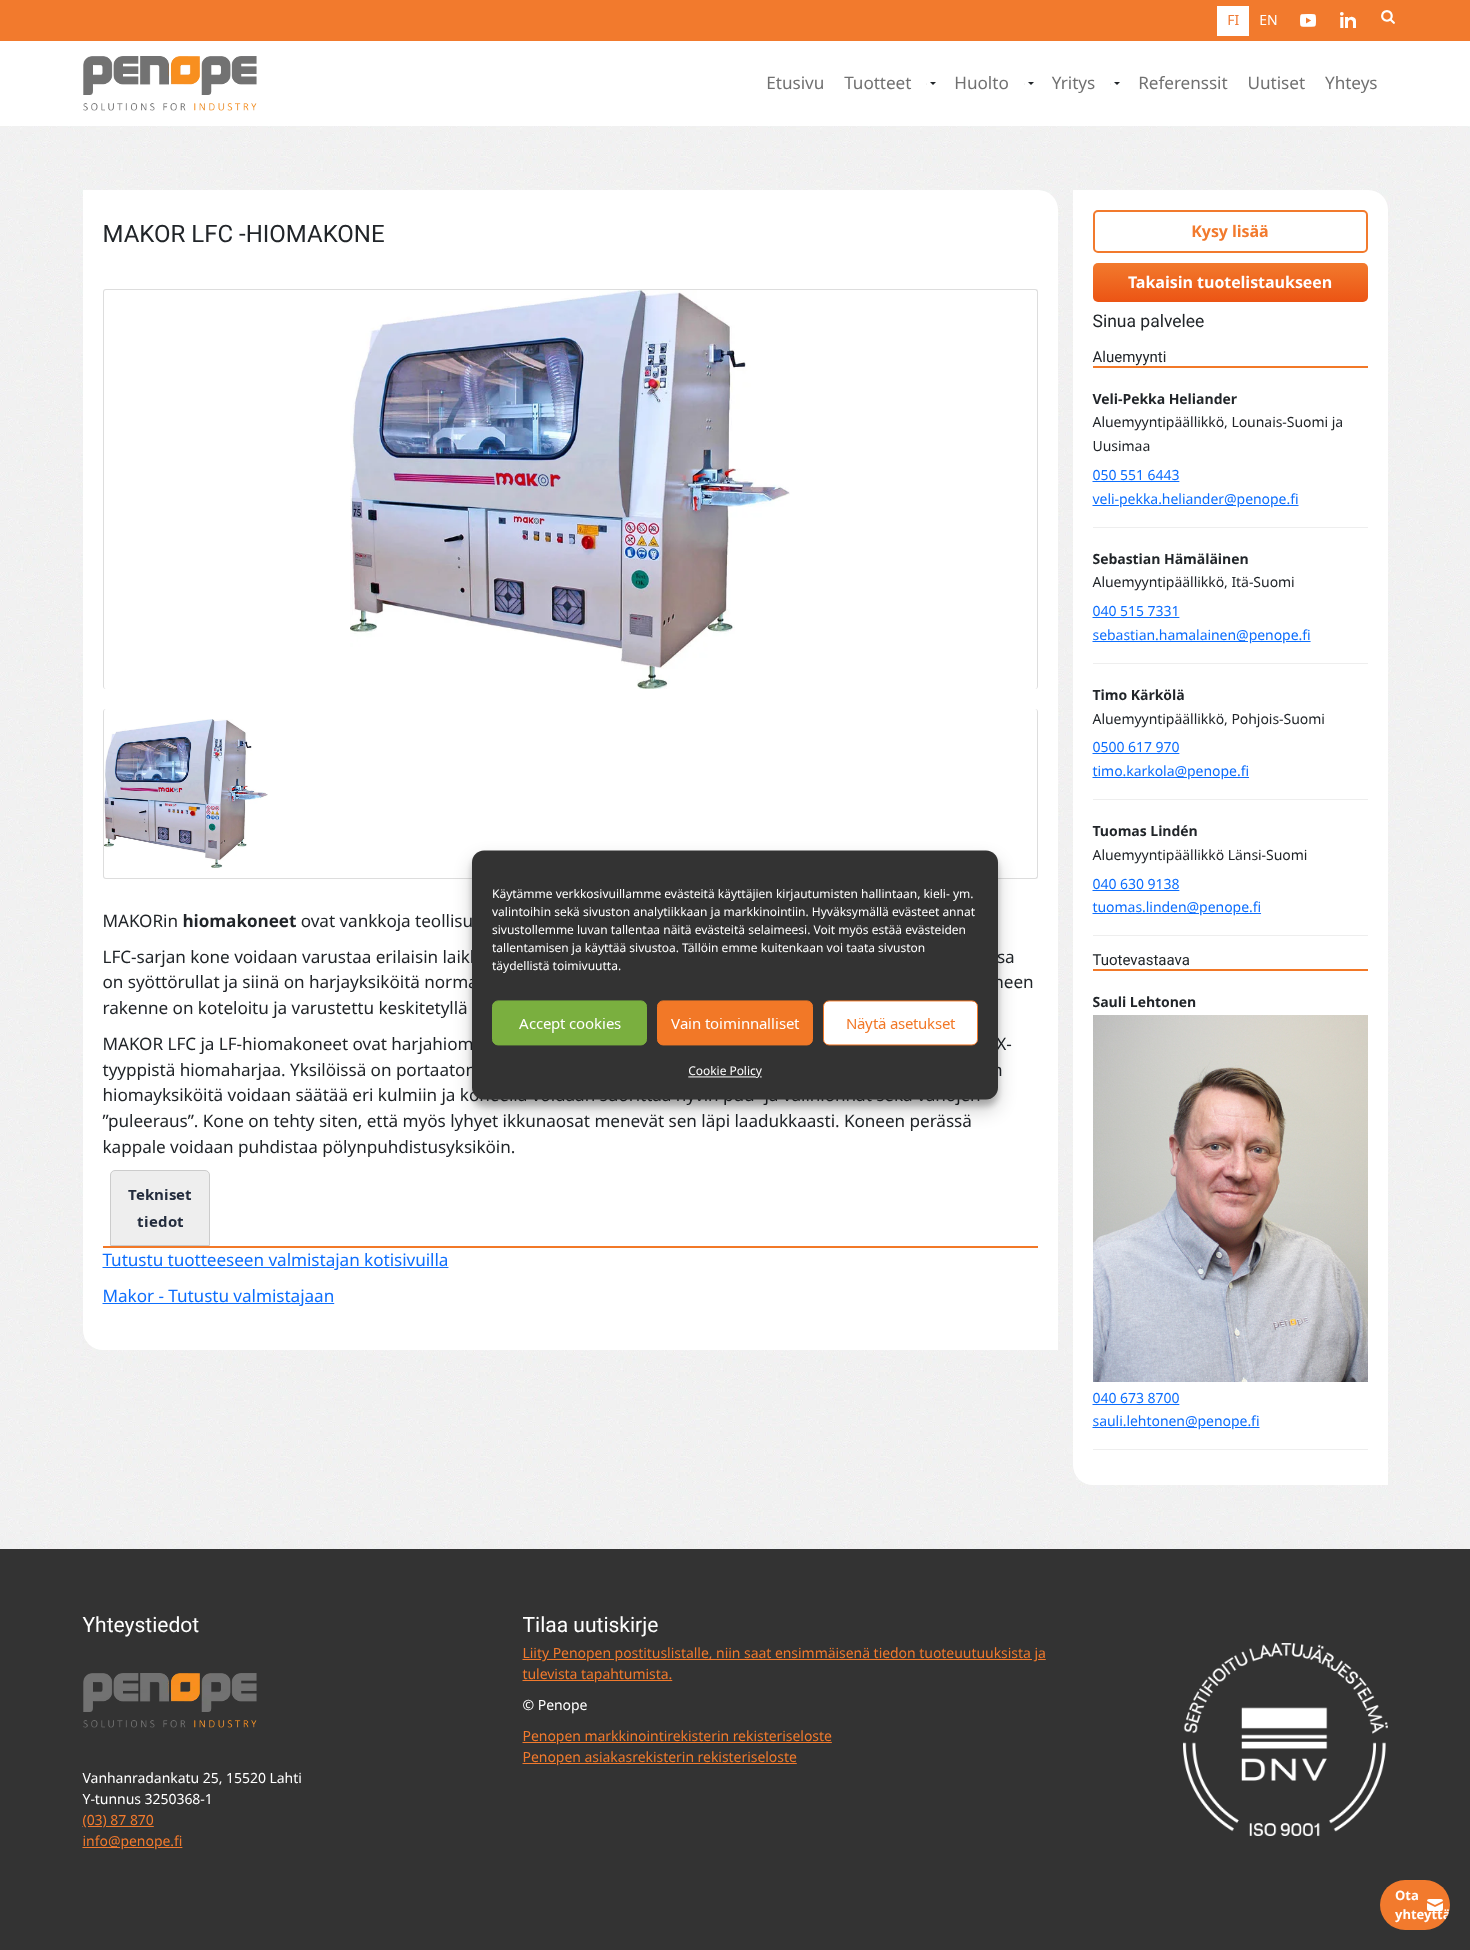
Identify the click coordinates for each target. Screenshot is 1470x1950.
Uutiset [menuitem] (1276, 83)
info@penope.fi (133, 1841)
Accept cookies (570, 1023)
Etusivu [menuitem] (795, 83)
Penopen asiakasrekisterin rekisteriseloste (660, 1757)
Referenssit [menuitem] (1182, 83)
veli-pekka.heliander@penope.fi (1196, 499)
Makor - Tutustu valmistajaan (219, 1296)
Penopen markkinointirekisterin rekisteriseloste (677, 1736)
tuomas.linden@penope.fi (1177, 907)
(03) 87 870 (118, 1820)
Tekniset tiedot (160, 1207)
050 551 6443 (1136, 475)
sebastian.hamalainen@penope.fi (1202, 635)
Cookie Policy (724, 1070)
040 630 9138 (1136, 884)
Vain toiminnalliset (735, 1023)
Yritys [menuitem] (1074, 83)
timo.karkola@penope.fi (1171, 771)
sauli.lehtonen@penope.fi (1176, 1421)
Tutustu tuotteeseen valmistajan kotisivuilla (276, 1260)
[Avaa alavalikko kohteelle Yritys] (1115, 84)
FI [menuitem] (1233, 20)
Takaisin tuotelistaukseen (1230, 282)
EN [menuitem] (1268, 20)
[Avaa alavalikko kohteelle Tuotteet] (931, 84)
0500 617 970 (1136, 747)
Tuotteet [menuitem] (877, 83)
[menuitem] (1308, 20)
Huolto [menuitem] (981, 83)
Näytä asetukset (900, 1023)
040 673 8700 (1136, 1398)
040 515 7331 (1136, 611)
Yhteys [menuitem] (1351, 83)
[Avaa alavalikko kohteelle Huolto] (1029, 84)
